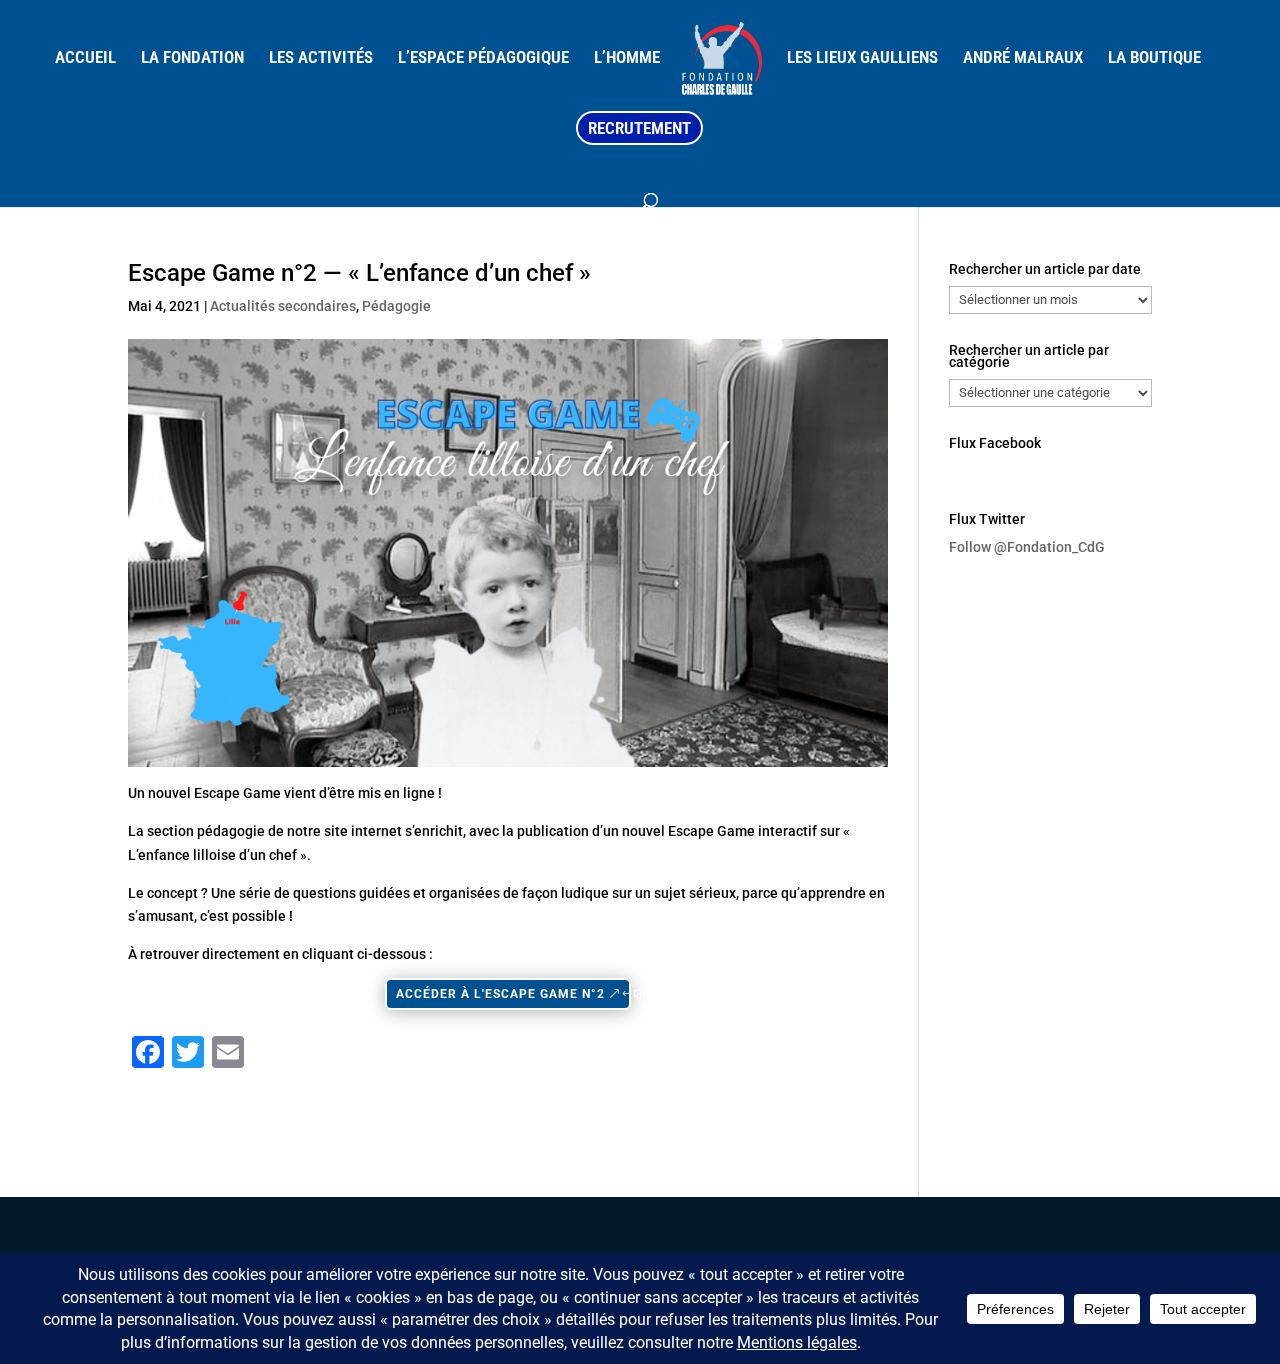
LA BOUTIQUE (1154, 58)
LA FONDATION (192, 58)
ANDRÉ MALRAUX (1023, 58)
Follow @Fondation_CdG (1027, 547)
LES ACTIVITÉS (321, 58)
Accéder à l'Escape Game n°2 (500, 994)
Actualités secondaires (283, 306)
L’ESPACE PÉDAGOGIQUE (483, 58)
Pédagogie (396, 306)
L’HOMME (627, 58)
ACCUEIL (85, 58)
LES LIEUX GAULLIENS (862, 58)
